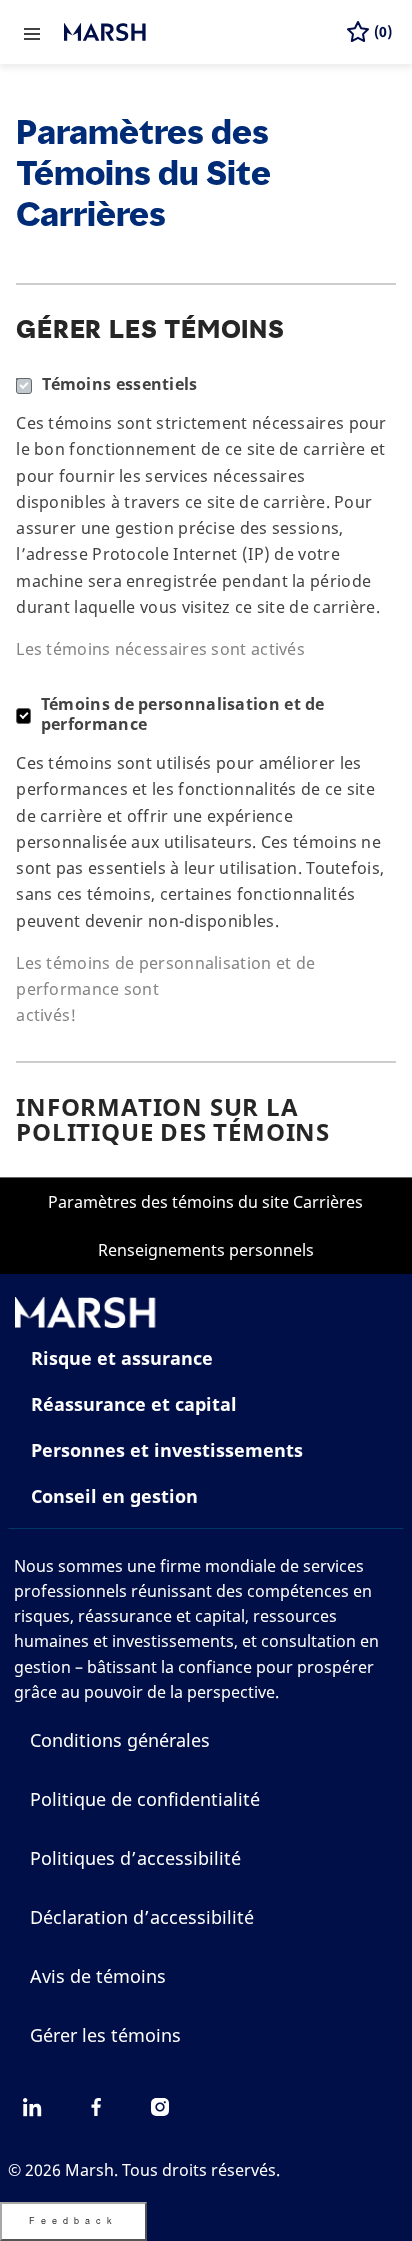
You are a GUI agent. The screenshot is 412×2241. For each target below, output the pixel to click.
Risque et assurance (122, 1358)
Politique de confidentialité (145, 1799)
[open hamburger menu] (32, 32)
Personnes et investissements (167, 1450)
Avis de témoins (98, 1976)
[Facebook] (96, 2107)
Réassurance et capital (134, 1404)
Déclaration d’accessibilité (142, 1917)
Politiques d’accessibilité (135, 1858)
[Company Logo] (164, 32)
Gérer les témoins (105, 2035)
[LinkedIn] (32, 2107)
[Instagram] (160, 2107)
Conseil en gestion (114, 1496)
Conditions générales (120, 1740)
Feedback (73, 2220)
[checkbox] (17, 699)
